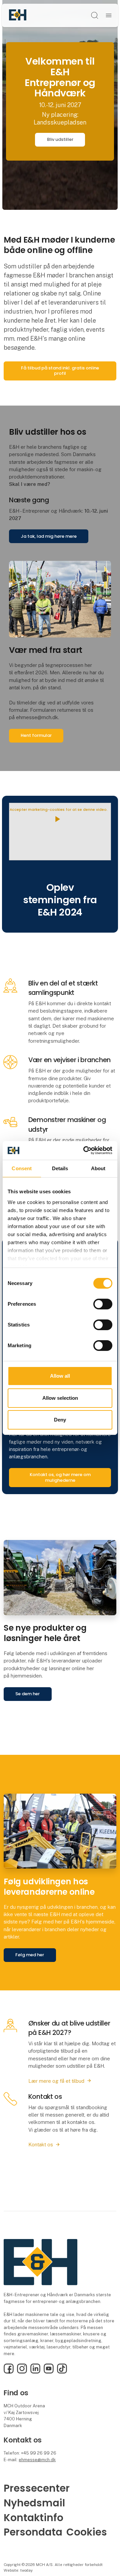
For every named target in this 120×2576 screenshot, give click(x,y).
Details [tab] (60, 1168)
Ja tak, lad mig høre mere (49, 536)
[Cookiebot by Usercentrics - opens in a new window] (85, 1150)
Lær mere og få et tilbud (56, 2081)
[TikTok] (62, 2372)
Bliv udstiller (60, 139)
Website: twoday (18, 2570)
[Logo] (18, 15)
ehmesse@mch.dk (37, 2460)
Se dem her (27, 1694)
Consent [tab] (22, 1168)
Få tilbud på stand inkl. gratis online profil (60, 371)
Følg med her (30, 1955)
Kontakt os (41, 2144)
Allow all (60, 1376)
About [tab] (98, 1168)
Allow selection (60, 1398)
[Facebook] (9, 2372)
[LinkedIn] (35, 2372)
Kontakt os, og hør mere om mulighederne (60, 1477)
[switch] (103, 1304)
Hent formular (36, 735)
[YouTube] (49, 2372)
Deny (60, 1420)
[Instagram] (22, 2372)
